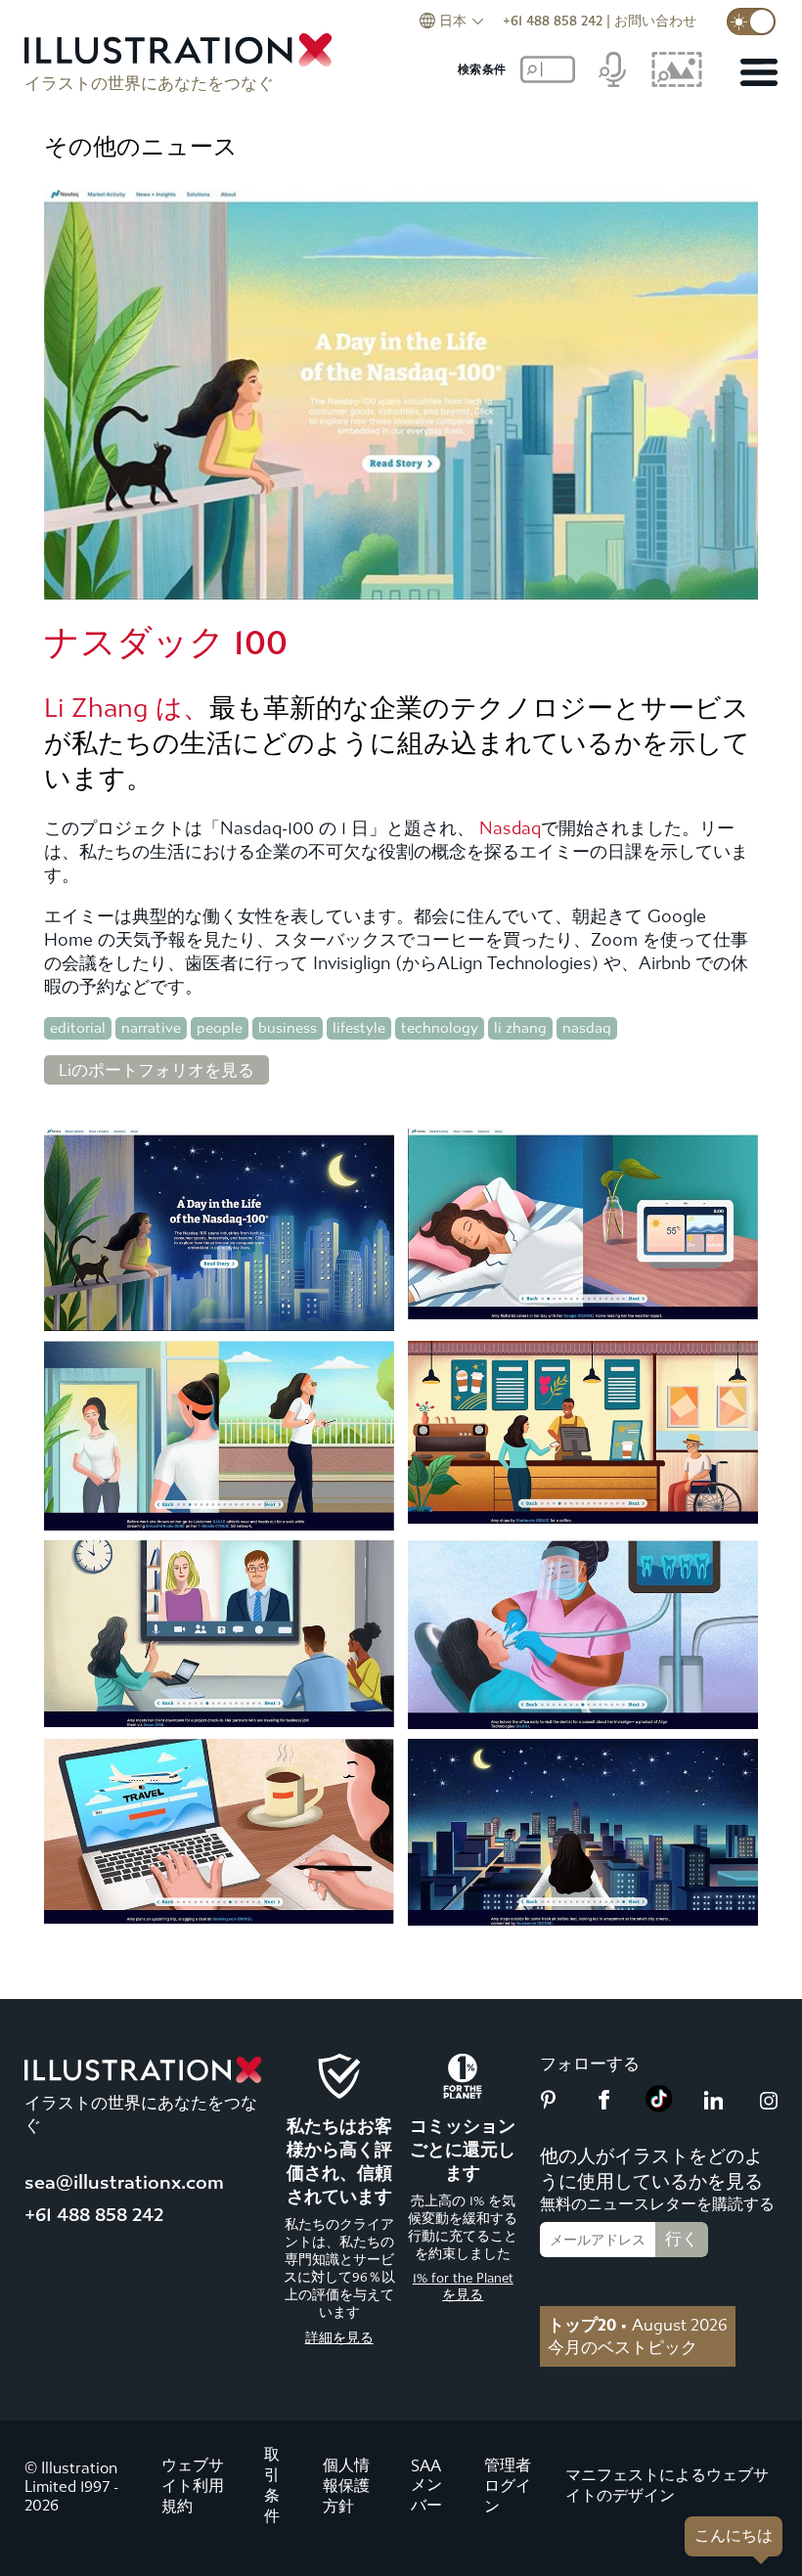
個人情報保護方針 (346, 2486)
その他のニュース (141, 147)
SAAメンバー (426, 2486)
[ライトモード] (751, 22)
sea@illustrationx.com (124, 2182)
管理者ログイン (508, 2486)
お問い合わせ (655, 21)
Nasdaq (510, 829)
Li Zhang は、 (127, 708)
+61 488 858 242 (553, 21)
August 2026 (638, 2325)
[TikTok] (659, 2107)
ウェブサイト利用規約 (193, 2486)
